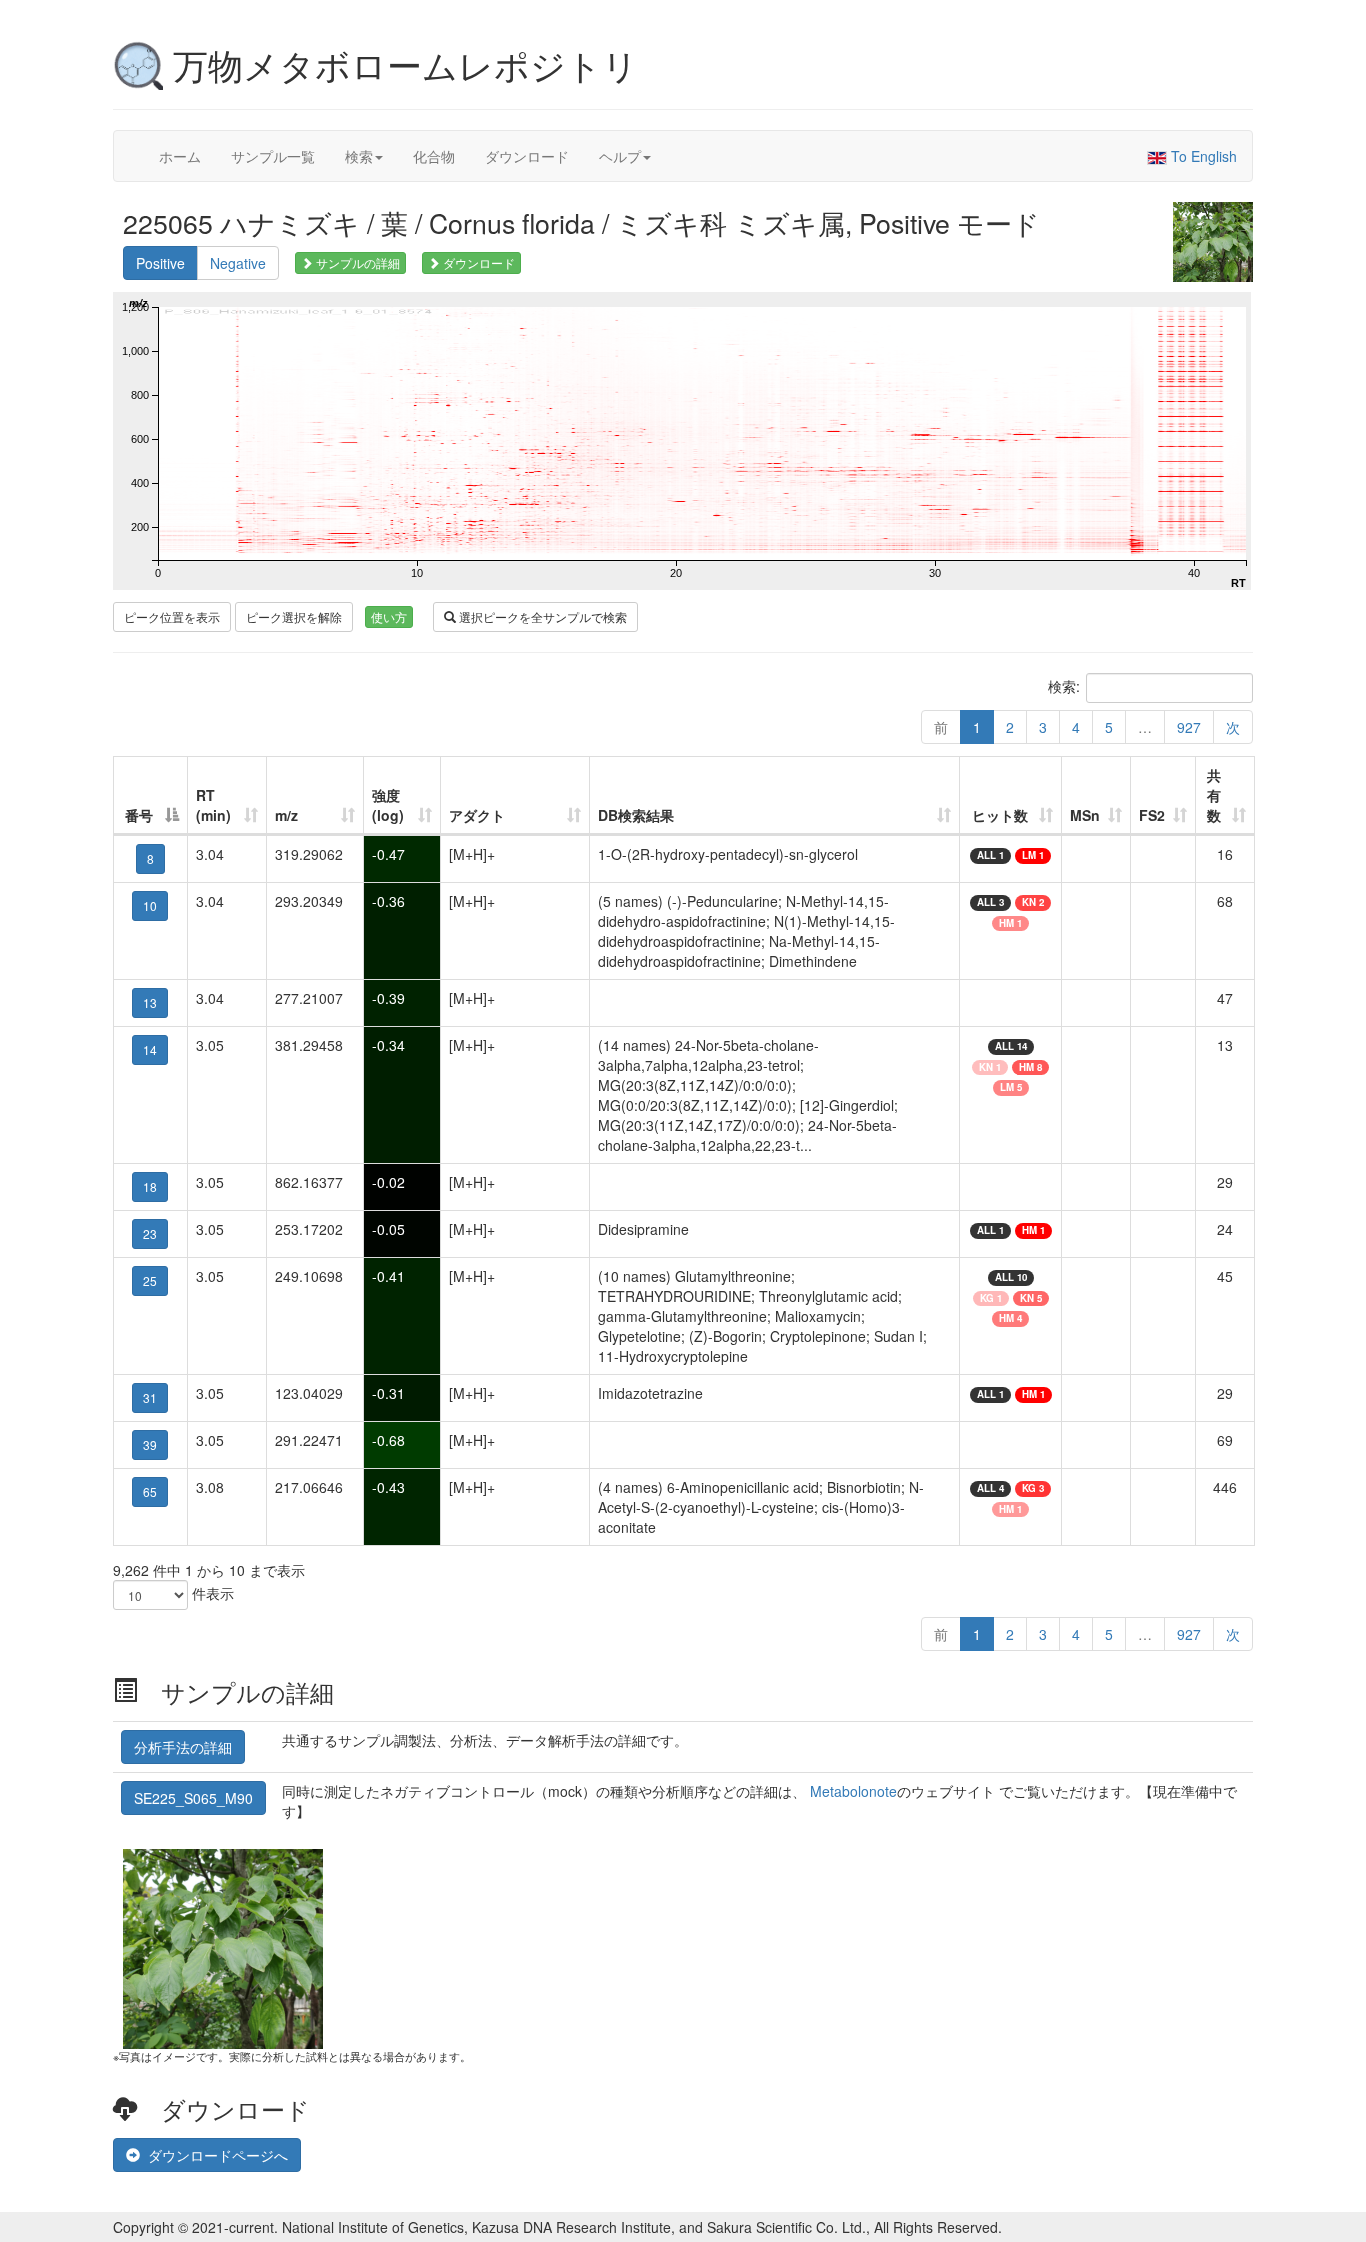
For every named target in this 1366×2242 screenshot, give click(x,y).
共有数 (1214, 795)
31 (150, 1397)
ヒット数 (1000, 815)
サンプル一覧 (273, 156)
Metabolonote (853, 1791)
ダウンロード (527, 156)
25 (150, 1280)
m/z (286, 815)
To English (1202, 156)
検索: (1064, 686)
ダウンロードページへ (214, 2155)
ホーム (180, 156)
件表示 (211, 1593)
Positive (160, 263)
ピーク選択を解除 (294, 616)
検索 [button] (359, 156)
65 (150, 1491)
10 (150, 905)
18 (150, 1186)
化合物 (434, 156)
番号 (139, 815)
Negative (238, 263)
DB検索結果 (636, 815)
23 (150, 1233)
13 (150, 1002)
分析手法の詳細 (183, 1747)
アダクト (477, 815)
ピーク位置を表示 (172, 616)
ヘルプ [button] (620, 156)
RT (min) (213, 805)
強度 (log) (388, 805)
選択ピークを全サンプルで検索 (541, 616)
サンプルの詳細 (356, 262)
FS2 (1152, 815)
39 (150, 1444)
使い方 (389, 616)
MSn (1085, 815)
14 (150, 1049)
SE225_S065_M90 (193, 1798)
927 (1189, 727)
